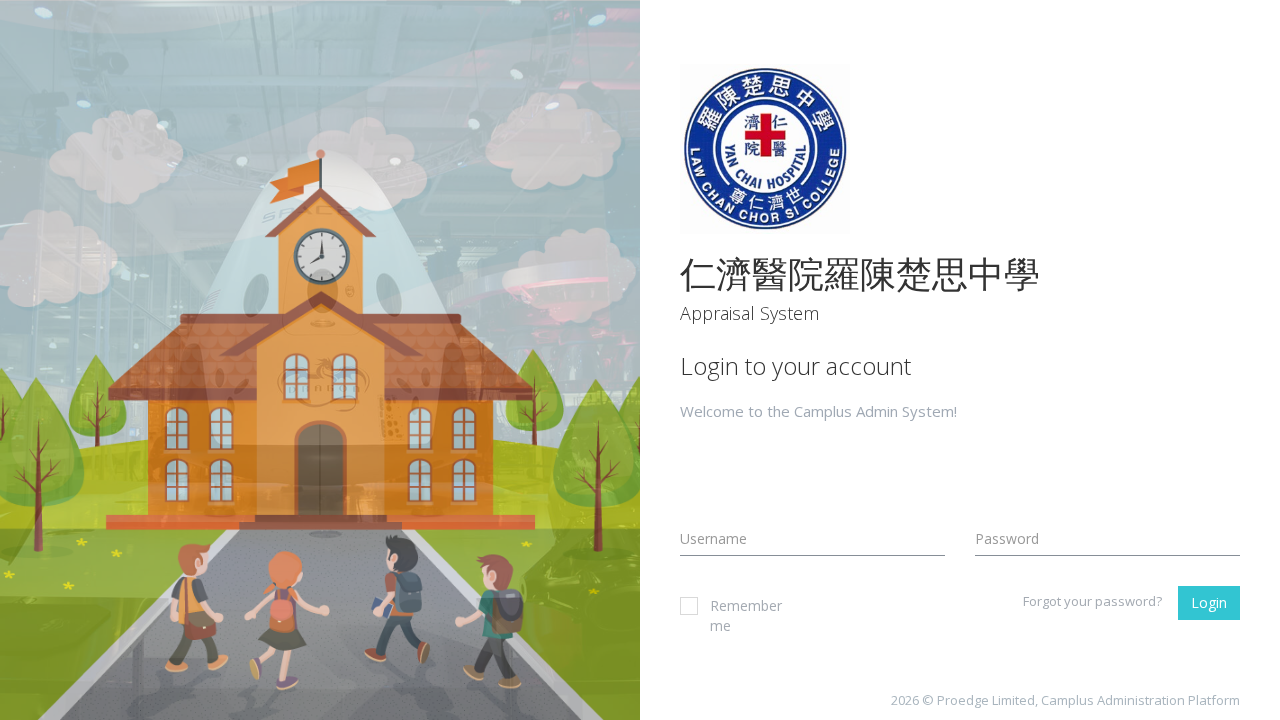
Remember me (746, 615)
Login (1209, 602)
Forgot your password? (1092, 601)
